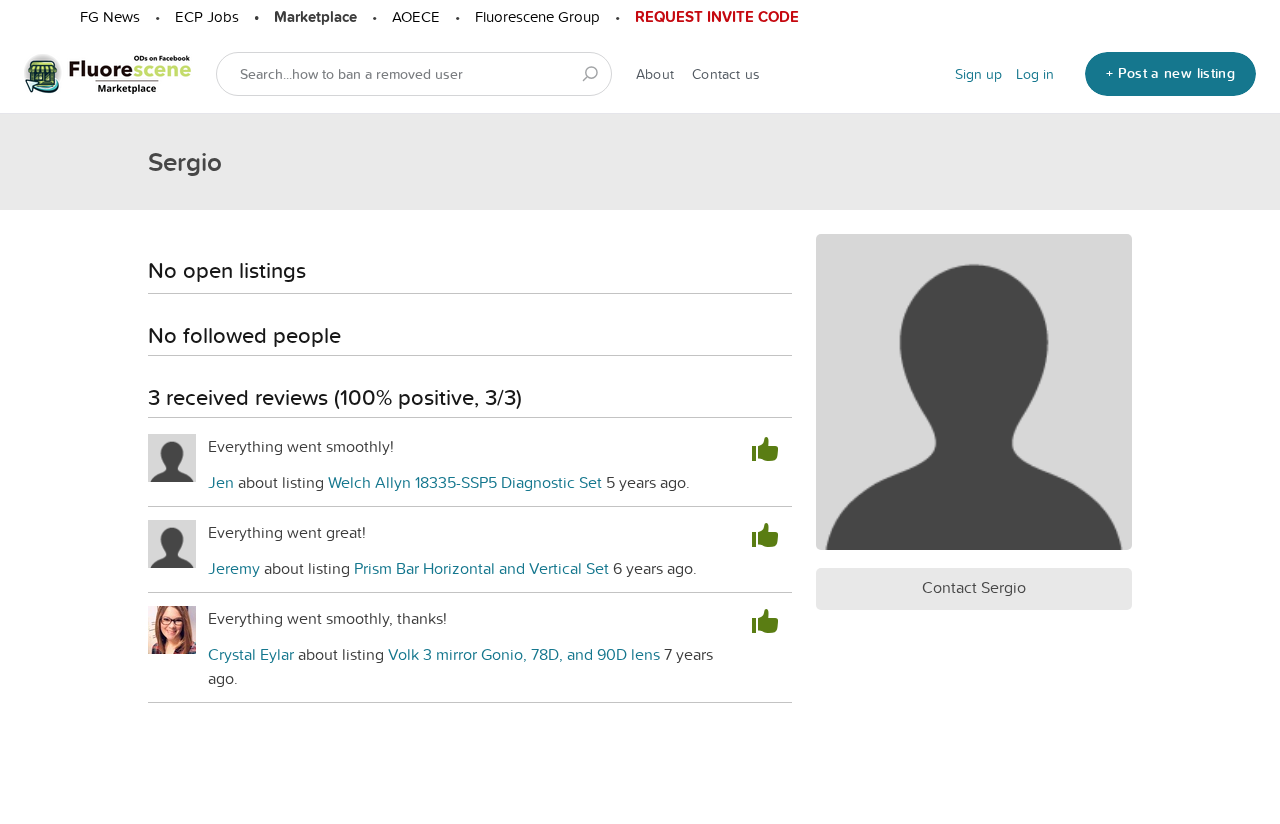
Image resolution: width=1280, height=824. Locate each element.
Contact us (726, 74)
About (655, 74)
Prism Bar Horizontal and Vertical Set (481, 568)
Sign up (978, 74)
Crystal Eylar (251, 654)
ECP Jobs (207, 16)
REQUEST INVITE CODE (717, 17)
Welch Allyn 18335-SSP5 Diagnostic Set (467, 482)
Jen (221, 482)
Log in (1035, 74)
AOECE (416, 16)
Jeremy (236, 568)
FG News (110, 16)
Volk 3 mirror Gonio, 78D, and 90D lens (524, 654)
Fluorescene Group (537, 16)
